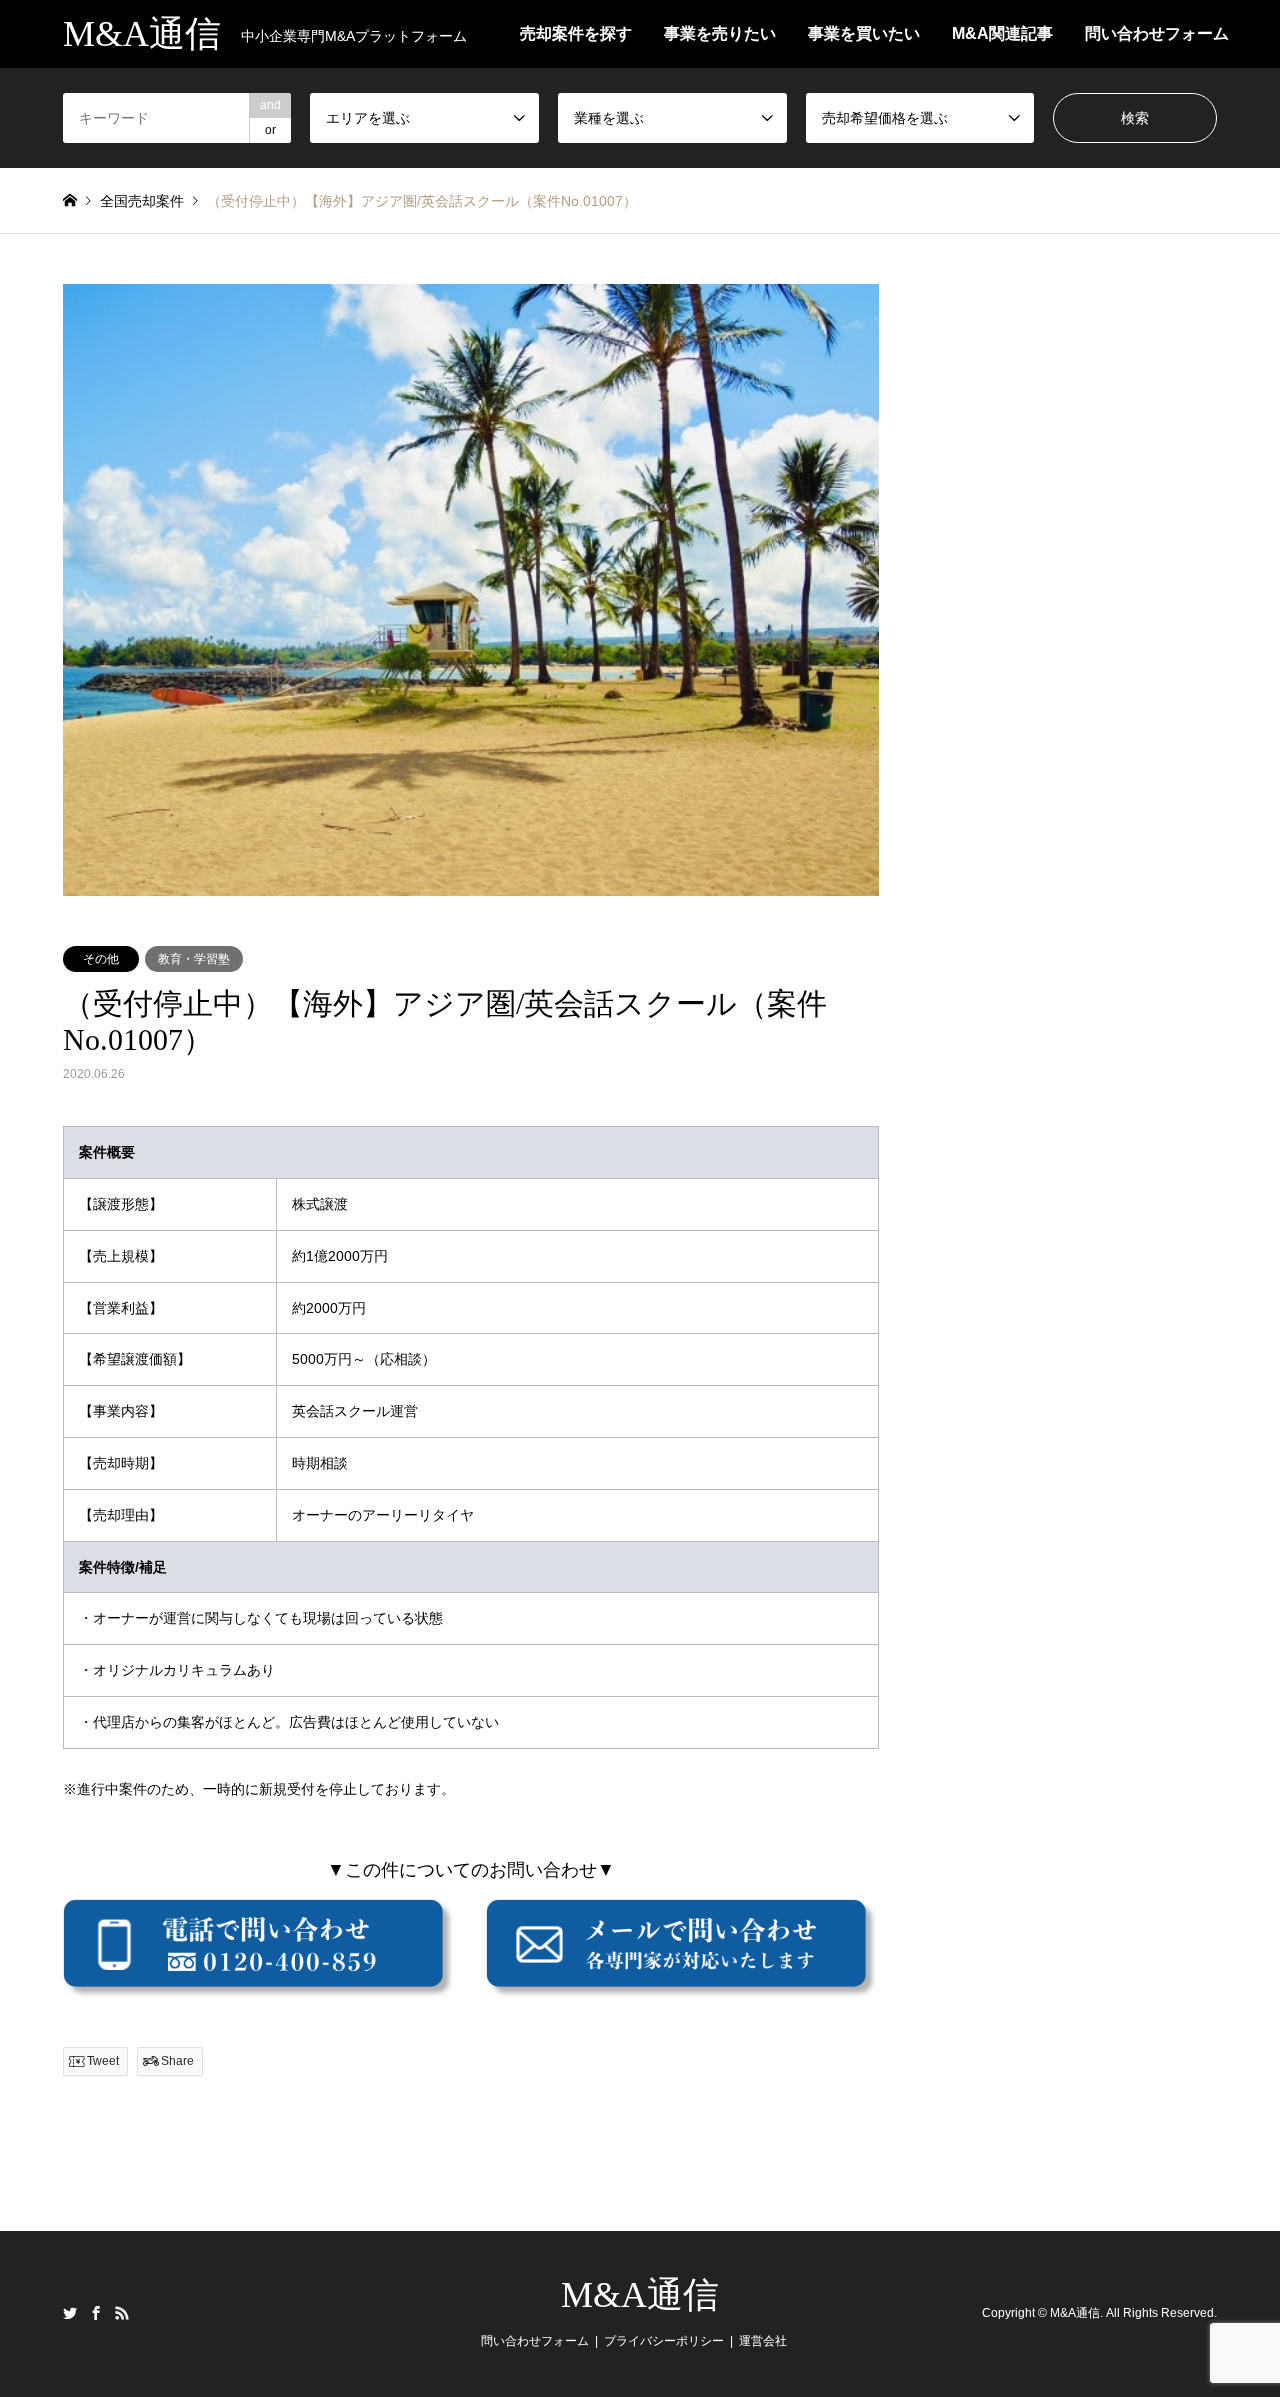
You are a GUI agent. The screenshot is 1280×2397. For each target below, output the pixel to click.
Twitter (70, 2313)
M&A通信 (640, 2295)
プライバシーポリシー (664, 2341)
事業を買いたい (864, 33)
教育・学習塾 (194, 959)
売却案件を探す (576, 33)
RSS (122, 2313)
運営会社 (763, 2341)
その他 (101, 959)
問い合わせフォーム (1157, 33)
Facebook (96, 2313)
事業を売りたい (720, 33)
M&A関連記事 (1002, 33)
